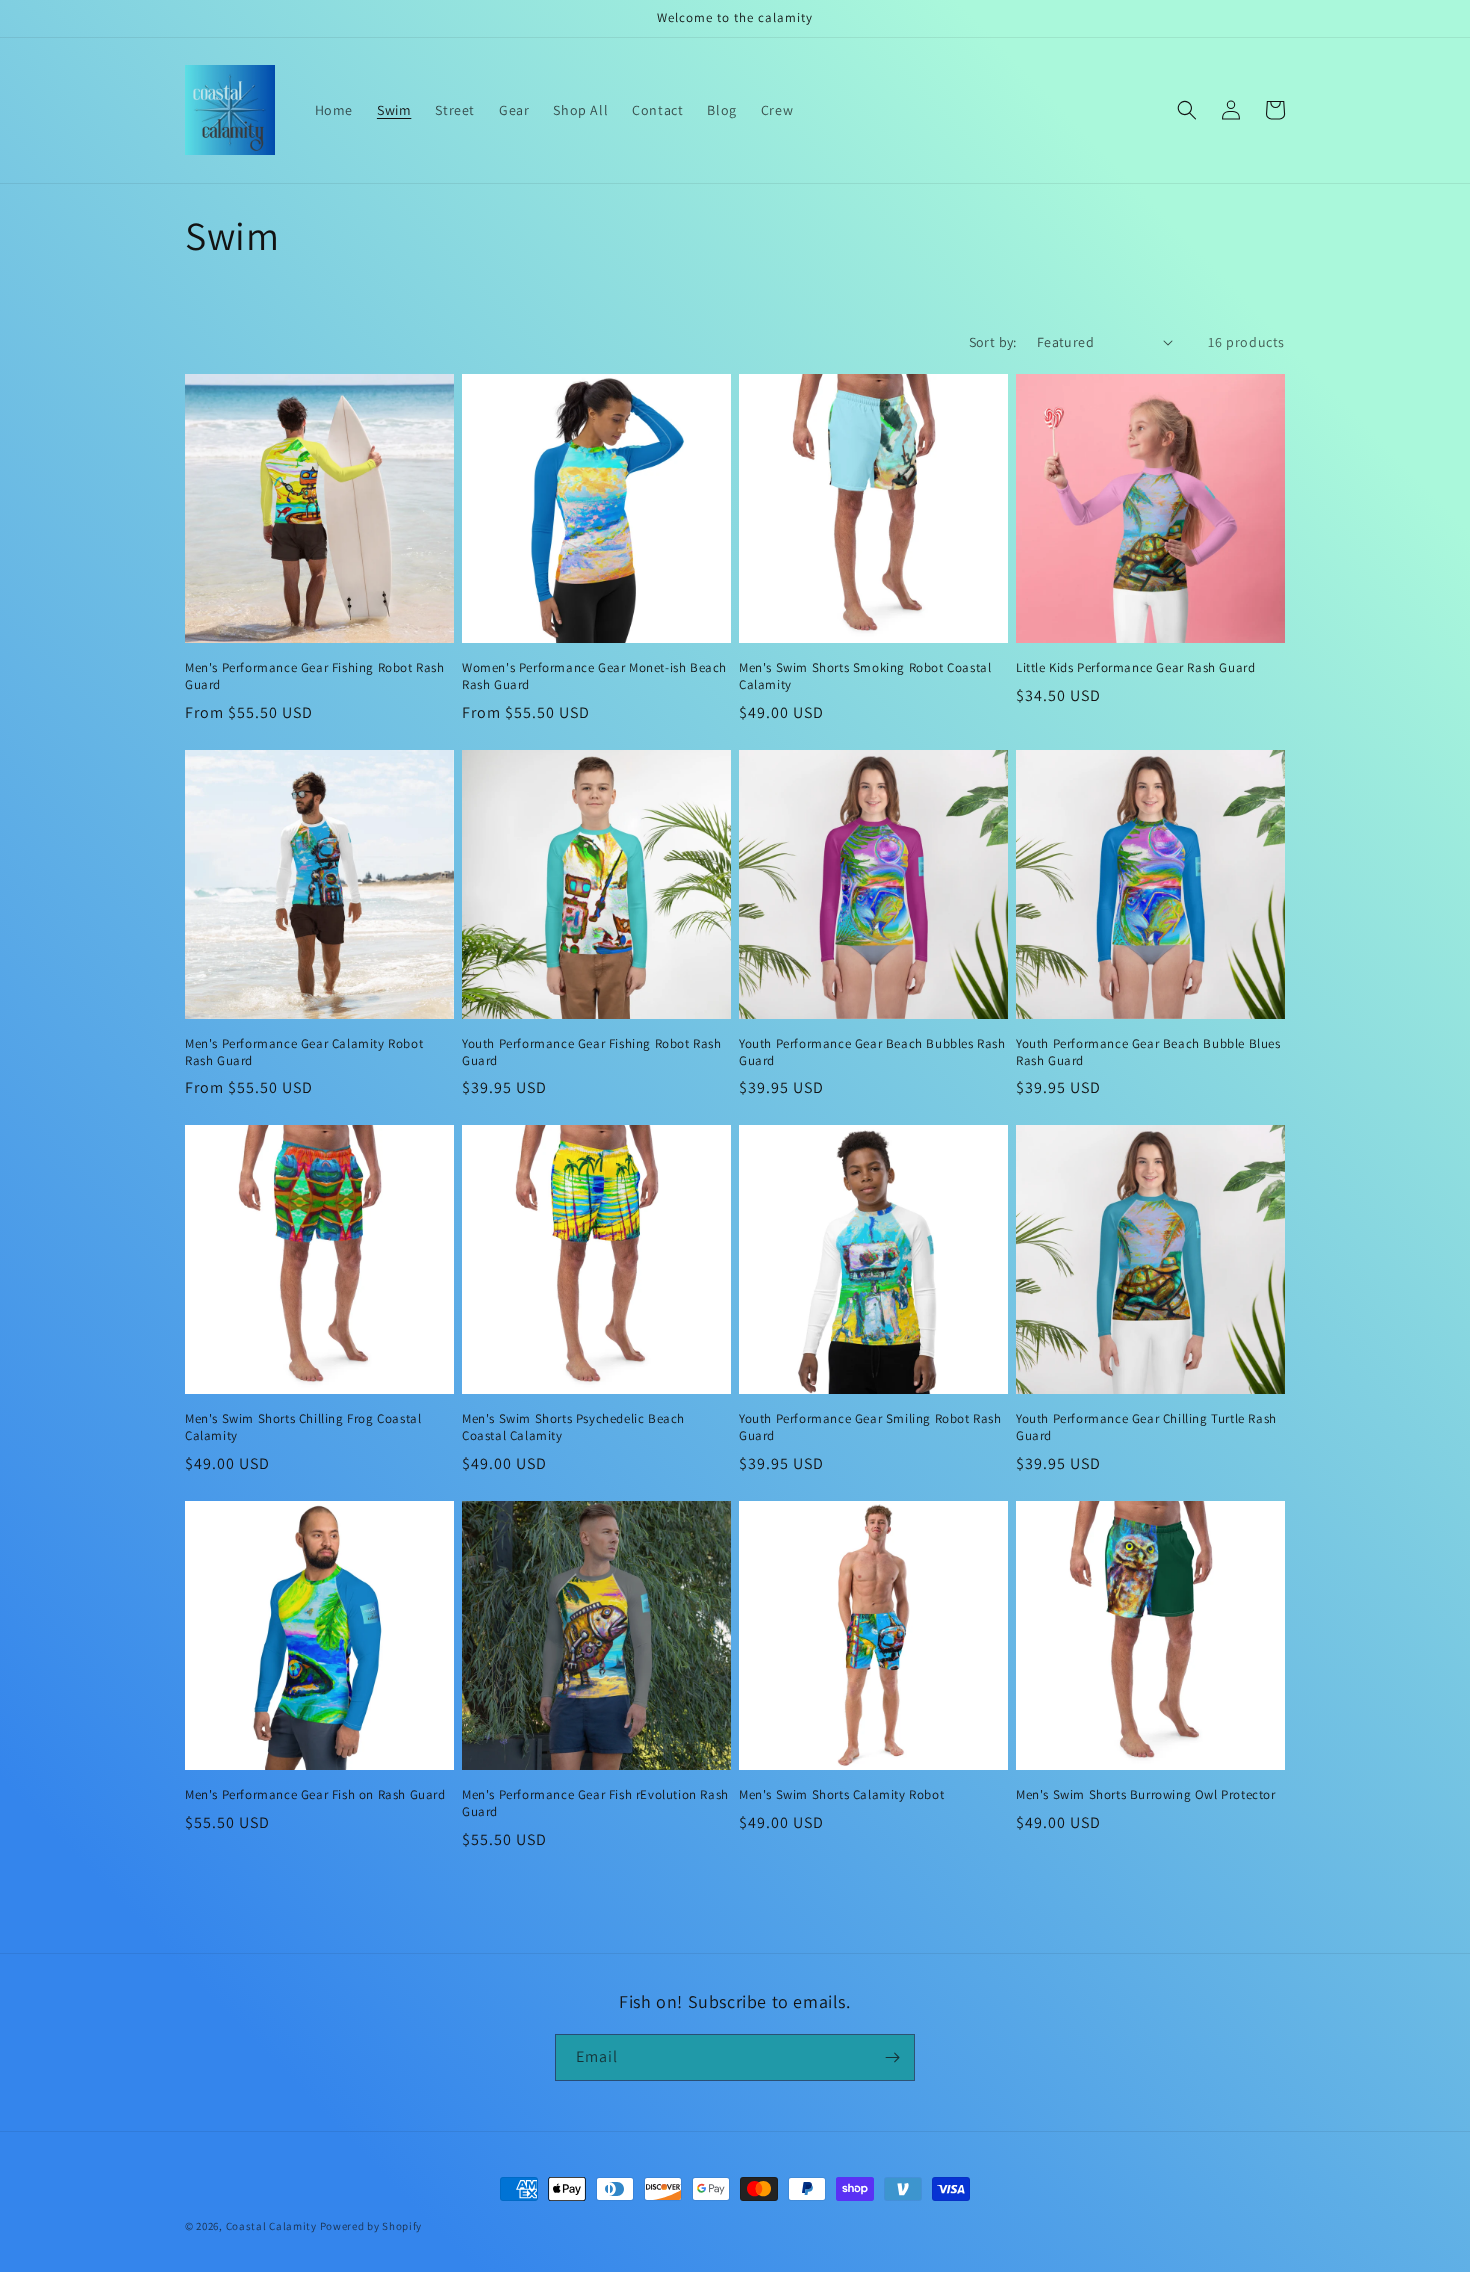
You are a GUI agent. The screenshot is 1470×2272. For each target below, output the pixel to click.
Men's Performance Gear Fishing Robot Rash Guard (315, 676)
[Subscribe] (892, 2057)
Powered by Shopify (371, 2226)
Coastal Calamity (271, 2226)
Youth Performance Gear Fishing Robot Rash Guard (592, 1052)
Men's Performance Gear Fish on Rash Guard (315, 1795)
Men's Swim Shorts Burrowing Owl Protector (1146, 1795)
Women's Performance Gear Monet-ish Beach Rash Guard (594, 676)
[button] (1187, 110)
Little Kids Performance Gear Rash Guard (1135, 668)
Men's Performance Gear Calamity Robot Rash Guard (304, 1052)
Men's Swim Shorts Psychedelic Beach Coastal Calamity (573, 1427)
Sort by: (993, 342)
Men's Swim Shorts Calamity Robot (841, 1795)
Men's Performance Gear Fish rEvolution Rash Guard (595, 1803)
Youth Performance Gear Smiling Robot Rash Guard (870, 1427)
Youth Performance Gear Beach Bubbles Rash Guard (872, 1052)
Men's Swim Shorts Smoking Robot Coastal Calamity (865, 676)
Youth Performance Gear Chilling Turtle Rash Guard (1146, 1427)
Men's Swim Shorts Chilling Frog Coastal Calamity (303, 1427)
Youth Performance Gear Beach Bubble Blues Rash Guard (1148, 1052)
